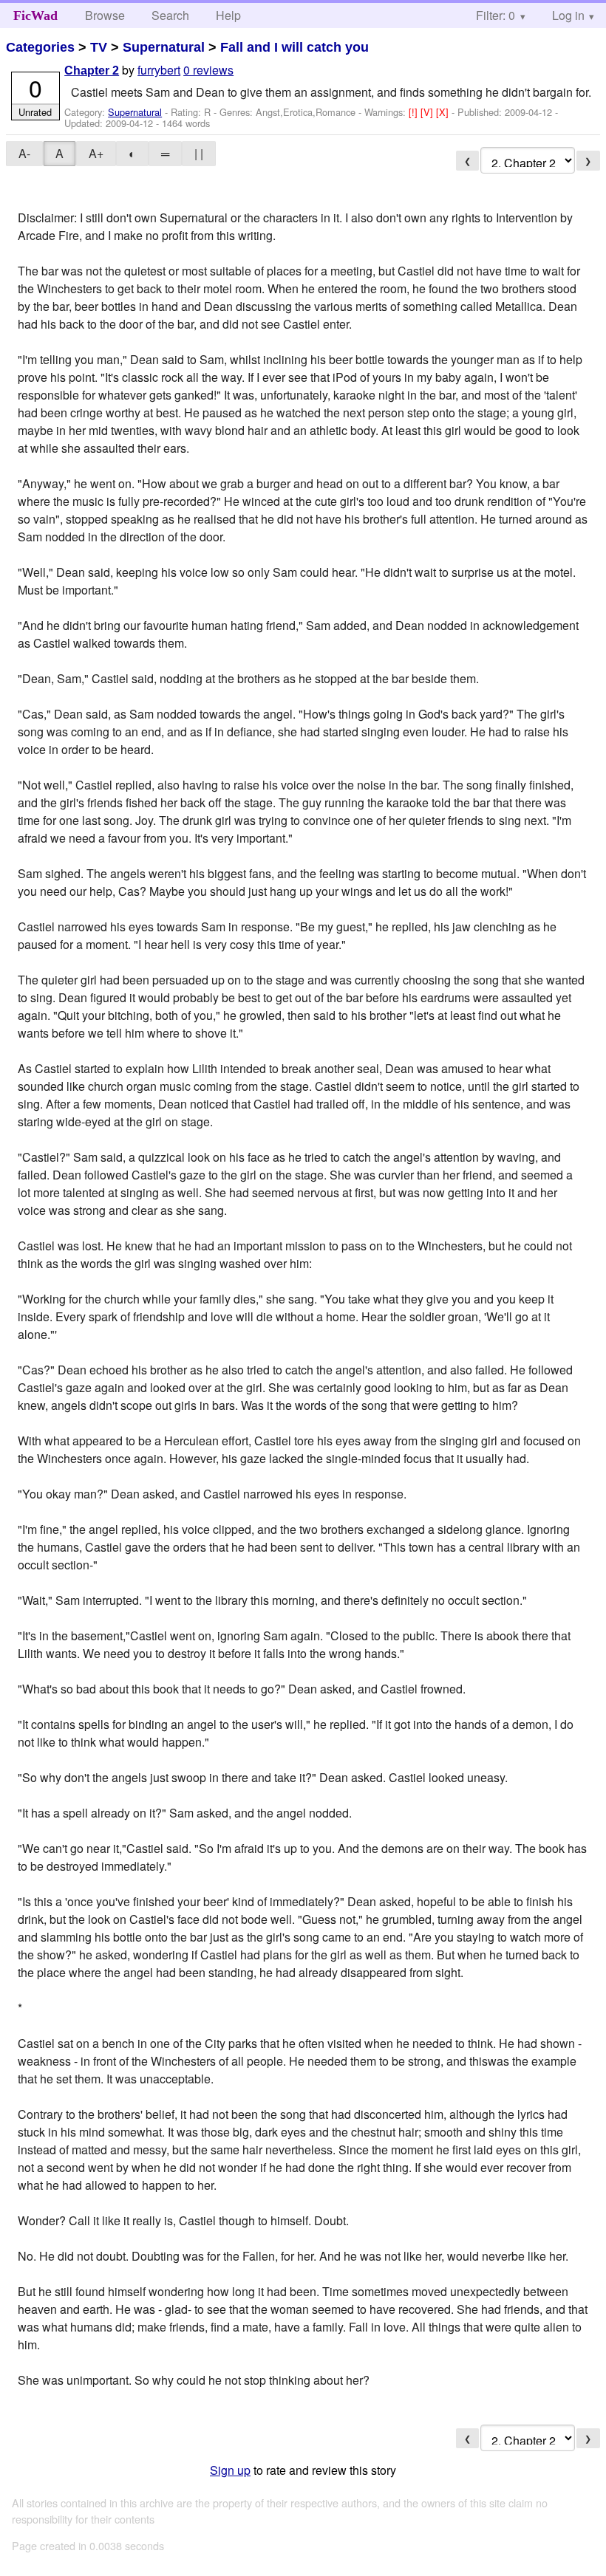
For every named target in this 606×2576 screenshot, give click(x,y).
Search (170, 15)
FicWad (35, 16)
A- (24, 153)
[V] (428, 112)
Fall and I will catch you (295, 47)
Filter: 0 (496, 15)
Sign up (230, 2470)
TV (99, 47)
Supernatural (164, 47)
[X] (444, 112)
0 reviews (208, 70)
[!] (415, 112)
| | (199, 153)
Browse (105, 15)
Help (228, 15)
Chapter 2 (92, 71)
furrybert (159, 70)
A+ (96, 153)
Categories (40, 47)
